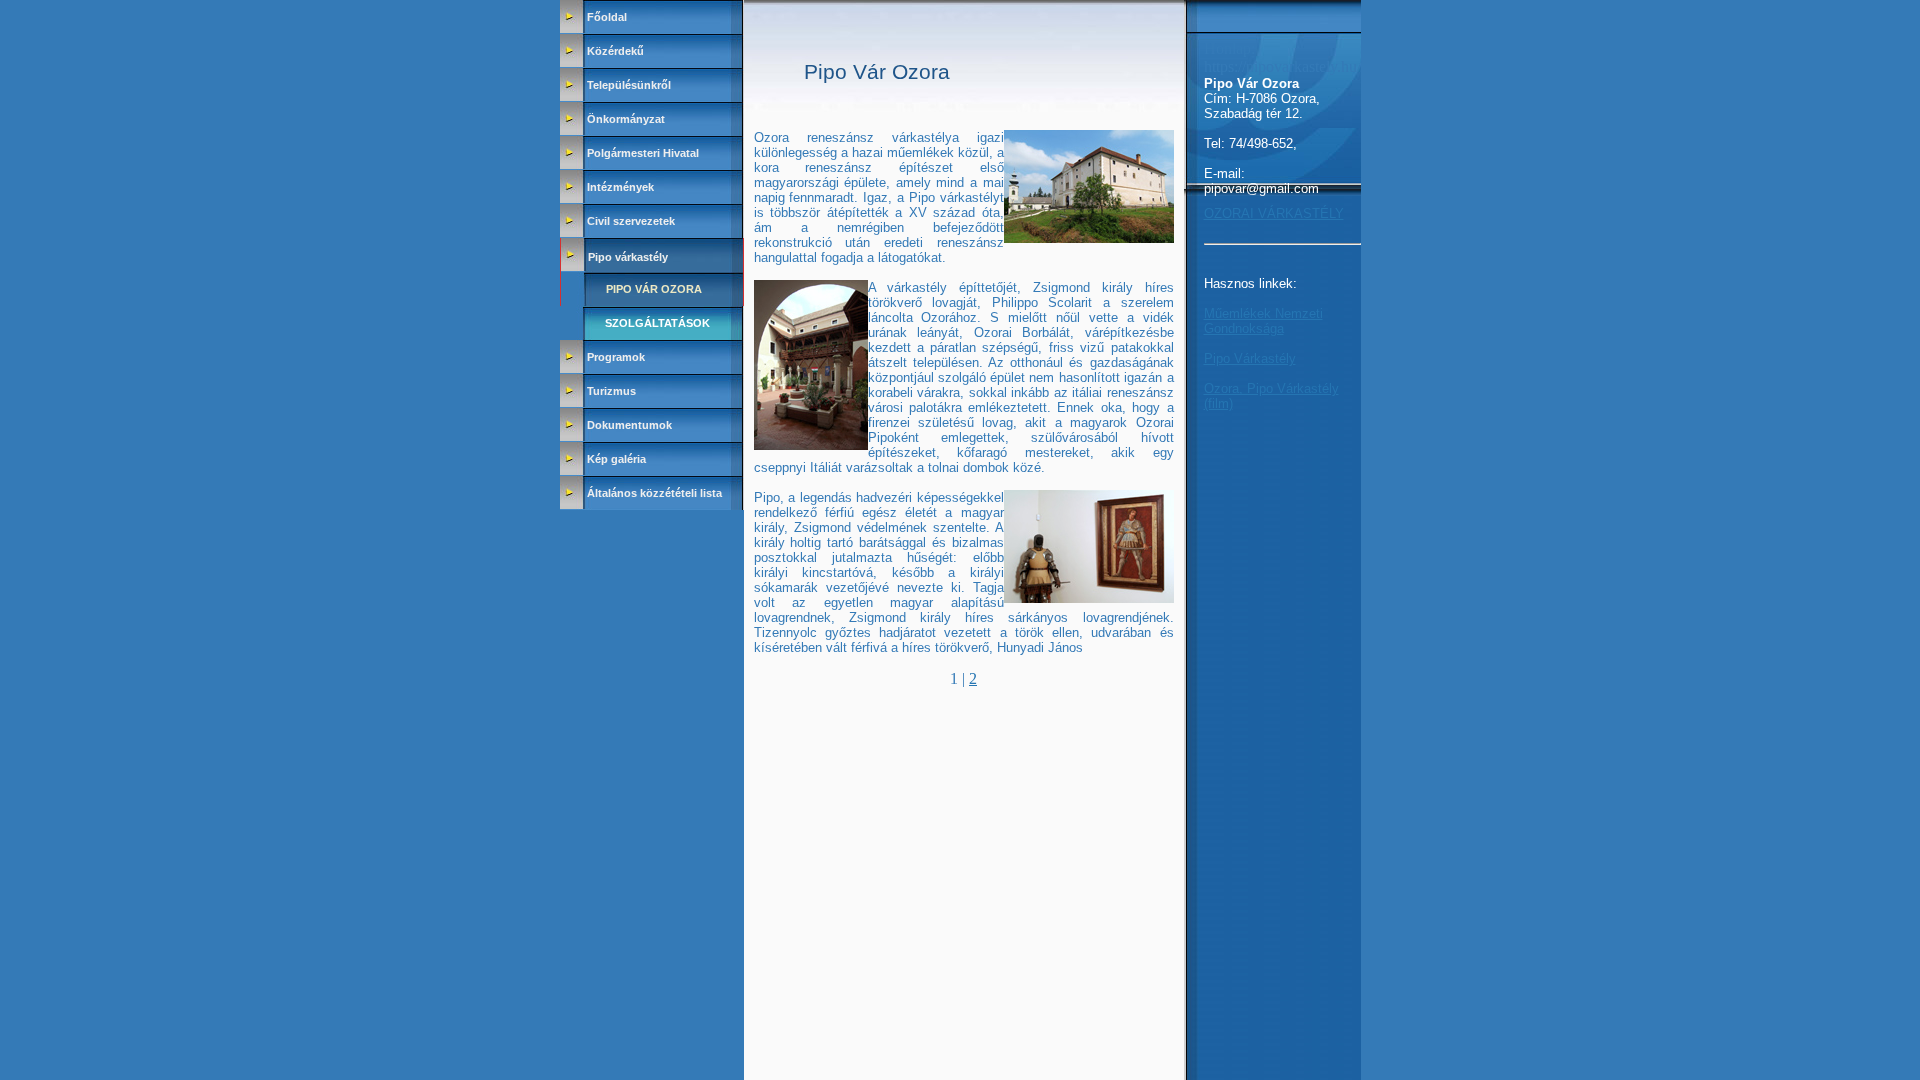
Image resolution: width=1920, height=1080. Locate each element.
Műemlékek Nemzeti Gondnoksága (1263, 321)
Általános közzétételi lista (654, 493)
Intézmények (620, 187)
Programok (616, 357)
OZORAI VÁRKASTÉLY (1274, 213)
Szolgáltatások (657, 323)
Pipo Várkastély (1250, 358)
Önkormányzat (626, 119)
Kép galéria (616, 459)
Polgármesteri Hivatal (643, 153)
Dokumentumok (629, 425)
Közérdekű (615, 51)
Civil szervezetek (631, 221)
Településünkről (629, 85)
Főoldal (607, 17)
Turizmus (611, 391)
